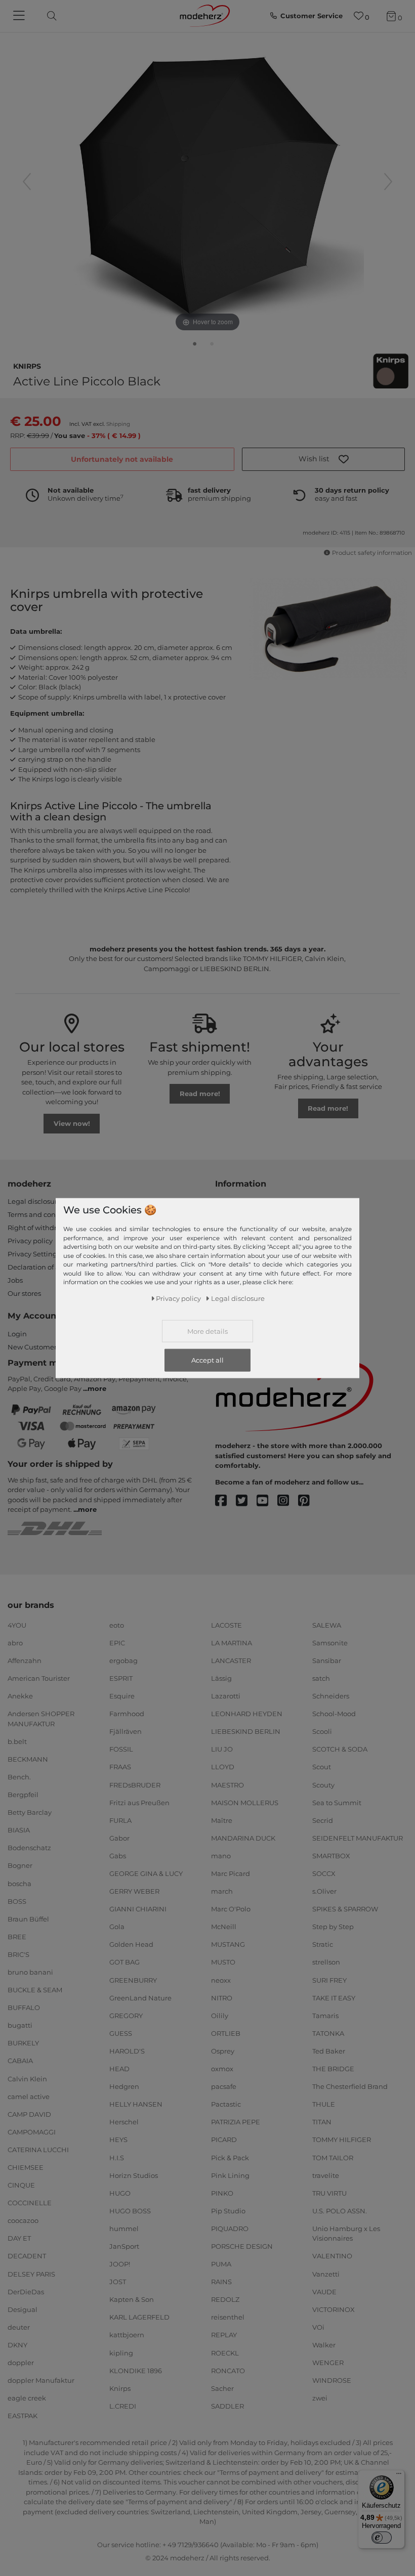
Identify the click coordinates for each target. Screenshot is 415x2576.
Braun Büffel (28, 1918)
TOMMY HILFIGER (342, 2140)
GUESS (121, 2033)
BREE (17, 1937)
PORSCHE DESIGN (242, 2246)
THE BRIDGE (333, 2069)
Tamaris (325, 2016)
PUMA (221, 2264)
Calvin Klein (27, 2078)
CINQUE (21, 2185)
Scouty (323, 1784)
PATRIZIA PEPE (236, 2122)
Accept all (207, 1360)
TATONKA (328, 2033)
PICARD (224, 2140)
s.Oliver (324, 1891)
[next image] (388, 182)
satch (321, 1678)
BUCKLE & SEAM (35, 1990)
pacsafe (224, 2086)
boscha (19, 1883)
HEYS (118, 2140)
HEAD (119, 2069)
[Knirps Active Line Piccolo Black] (195, 346)
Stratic (323, 1944)
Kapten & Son (132, 2299)
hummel (124, 2229)
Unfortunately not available (122, 459)
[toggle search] (49, 16)
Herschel (124, 2122)
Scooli (322, 1731)
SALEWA (327, 1625)
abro (15, 1643)
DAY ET (19, 2238)
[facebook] (225, 1501)
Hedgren (124, 2086)
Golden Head (131, 1944)
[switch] (382, 2538)
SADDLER (227, 2406)
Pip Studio (228, 2211)
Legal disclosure (34, 1201)
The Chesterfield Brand (350, 2086)
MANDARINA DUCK (243, 1838)
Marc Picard (231, 1873)
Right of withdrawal (40, 1228)
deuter (19, 2327)
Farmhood (127, 1714)
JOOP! (120, 2264)
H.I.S (117, 2157)
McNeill (224, 1927)
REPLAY (224, 2335)
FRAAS (120, 1767)
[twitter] (246, 1501)
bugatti (20, 2025)
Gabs (118, 1856)
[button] (324, 459)
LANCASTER (231, 1661)
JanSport (124, 2246)
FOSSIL (121, 1749)
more (97, 1388)
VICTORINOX (334, 2309)
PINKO (222, 2193)
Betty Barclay (30, 1812)
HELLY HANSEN (136, 2104)
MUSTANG (228, 1944)
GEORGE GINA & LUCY (146, 1873)
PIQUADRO (230, 2229)
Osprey (223, 2051)
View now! (72, 1123)
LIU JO (222, 1749)
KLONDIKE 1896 (136, 2370)
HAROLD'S (127, 2051)
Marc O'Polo (231, 1909)
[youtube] (267, 1501)
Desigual (23, 2309)
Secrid (323, 1820)
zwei (320, 2398)
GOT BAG (124, 1962)
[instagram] (288, 1501)
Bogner (20, 1865)
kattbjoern (127, 2335)
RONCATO (228, 2370)
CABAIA (20, 2061)
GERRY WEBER (134, 1891)
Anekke (20, 1696)
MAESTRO (227, 1784)
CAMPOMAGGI (32, 2132)
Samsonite (330, 1643)
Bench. (19, 1777)
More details (207, 1331)
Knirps (27, 365)
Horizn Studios (134, 2175)
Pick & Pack (230, 2157)
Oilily (220, 2016)
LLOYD (223, 1767)
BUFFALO (24, 2007)
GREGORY (126, 2016)
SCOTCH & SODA (340, 1749)
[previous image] (27, 182)
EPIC (117, 1643)
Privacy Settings (34, 1254)
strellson (326, 1962)
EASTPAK (23, 2416)
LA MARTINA (232, 1643)
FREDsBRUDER (135, 1784)
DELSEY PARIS (31, 2274)
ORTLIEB (226, 2033)
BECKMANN (28, 1759)
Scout (322, 1767)
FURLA (120, 1820)
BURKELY (23, 2043)
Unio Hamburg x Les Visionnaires (346, 2234)
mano (221, 1856)
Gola (117, 1927)
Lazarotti (226, 1696)
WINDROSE (332, 2380)
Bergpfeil (23, 1795)
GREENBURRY (133, 1980)
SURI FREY (329, 1980)
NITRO (222, 1997)
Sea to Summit (337, 1802)
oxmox (222, 2069)
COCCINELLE (30, 2203)
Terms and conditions (43, 1214)
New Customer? (34, 1347)
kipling (121, 2352)
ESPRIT (121, 1678)
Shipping (118, 424)
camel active (29, 2096)
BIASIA (19, 1830)
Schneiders (331, 1696)
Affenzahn (25, 1661)
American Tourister (39, 1678)
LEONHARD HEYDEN (247, 1714)
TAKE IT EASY (334, 1997)
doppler (21, 2363)
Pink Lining (230, 2175)
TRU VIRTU (329, 2193)
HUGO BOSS (130, 2211)
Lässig (221, 1678)
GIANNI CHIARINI (138, 1909)
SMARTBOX (331, 1856)
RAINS (221, 2282)
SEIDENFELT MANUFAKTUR (358, 1838)
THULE (324, 2104)
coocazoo (23, 2220)
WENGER (328, 2363)
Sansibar (327, 1661)
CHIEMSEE (26, 2167)
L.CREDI (123, 2406)
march (222, 1891)
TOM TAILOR (333, 2157)
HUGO (120, 2193)
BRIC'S (18, 1954)
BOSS (17, 1901)
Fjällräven (126, 1731)
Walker (324, 2345)
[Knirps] (391, 371)
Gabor (119, 1838)
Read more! (200, 1094)
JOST (118, 2282)
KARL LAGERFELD (139, 2317)
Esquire (122, 1696)
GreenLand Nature (140, 1997)
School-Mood (334, 1714)
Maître (222, 1820)
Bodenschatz (29, 1848)
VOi (318, 2327)
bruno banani (30, 1972)
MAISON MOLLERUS (245, 1802)
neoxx (221, 1980)
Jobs (15, 1280)
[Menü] (399, 2476)
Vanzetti (326, 2274)
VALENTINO (332, 2256)
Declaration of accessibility (51, 1267)
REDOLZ (225, 2299)
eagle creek (27, 2398)
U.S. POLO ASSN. (340, 2211)
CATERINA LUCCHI (38, 2150)
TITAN (322, 2122)
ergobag (123, 1661)
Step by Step (333, 1927)
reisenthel (228, 2317)
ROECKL (225, 2352)
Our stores (24, 1293)
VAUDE (324, 2291)
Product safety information (372, 553)
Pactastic (226, 2104)
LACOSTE (226, 1625)
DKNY (17, 2345)
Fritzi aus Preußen (139, 1802)
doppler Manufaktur (41, 2380)
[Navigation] (20, 16)
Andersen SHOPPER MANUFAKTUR (41, 1719)
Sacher (222, 2388)
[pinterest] (308, 1501)
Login (17, 1334)
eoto (117, 1625)
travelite (326, 2175)
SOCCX (324, 1873)
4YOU (17, 1625)
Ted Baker (329, 2051)
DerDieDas (26, 2291)
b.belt (17, 1741)
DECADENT (27, 2256)
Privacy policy (30, 1241)
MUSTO (223, 1962)
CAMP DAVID (29, 2114)
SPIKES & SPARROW (345, 1909)
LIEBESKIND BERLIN (246, 1731)
